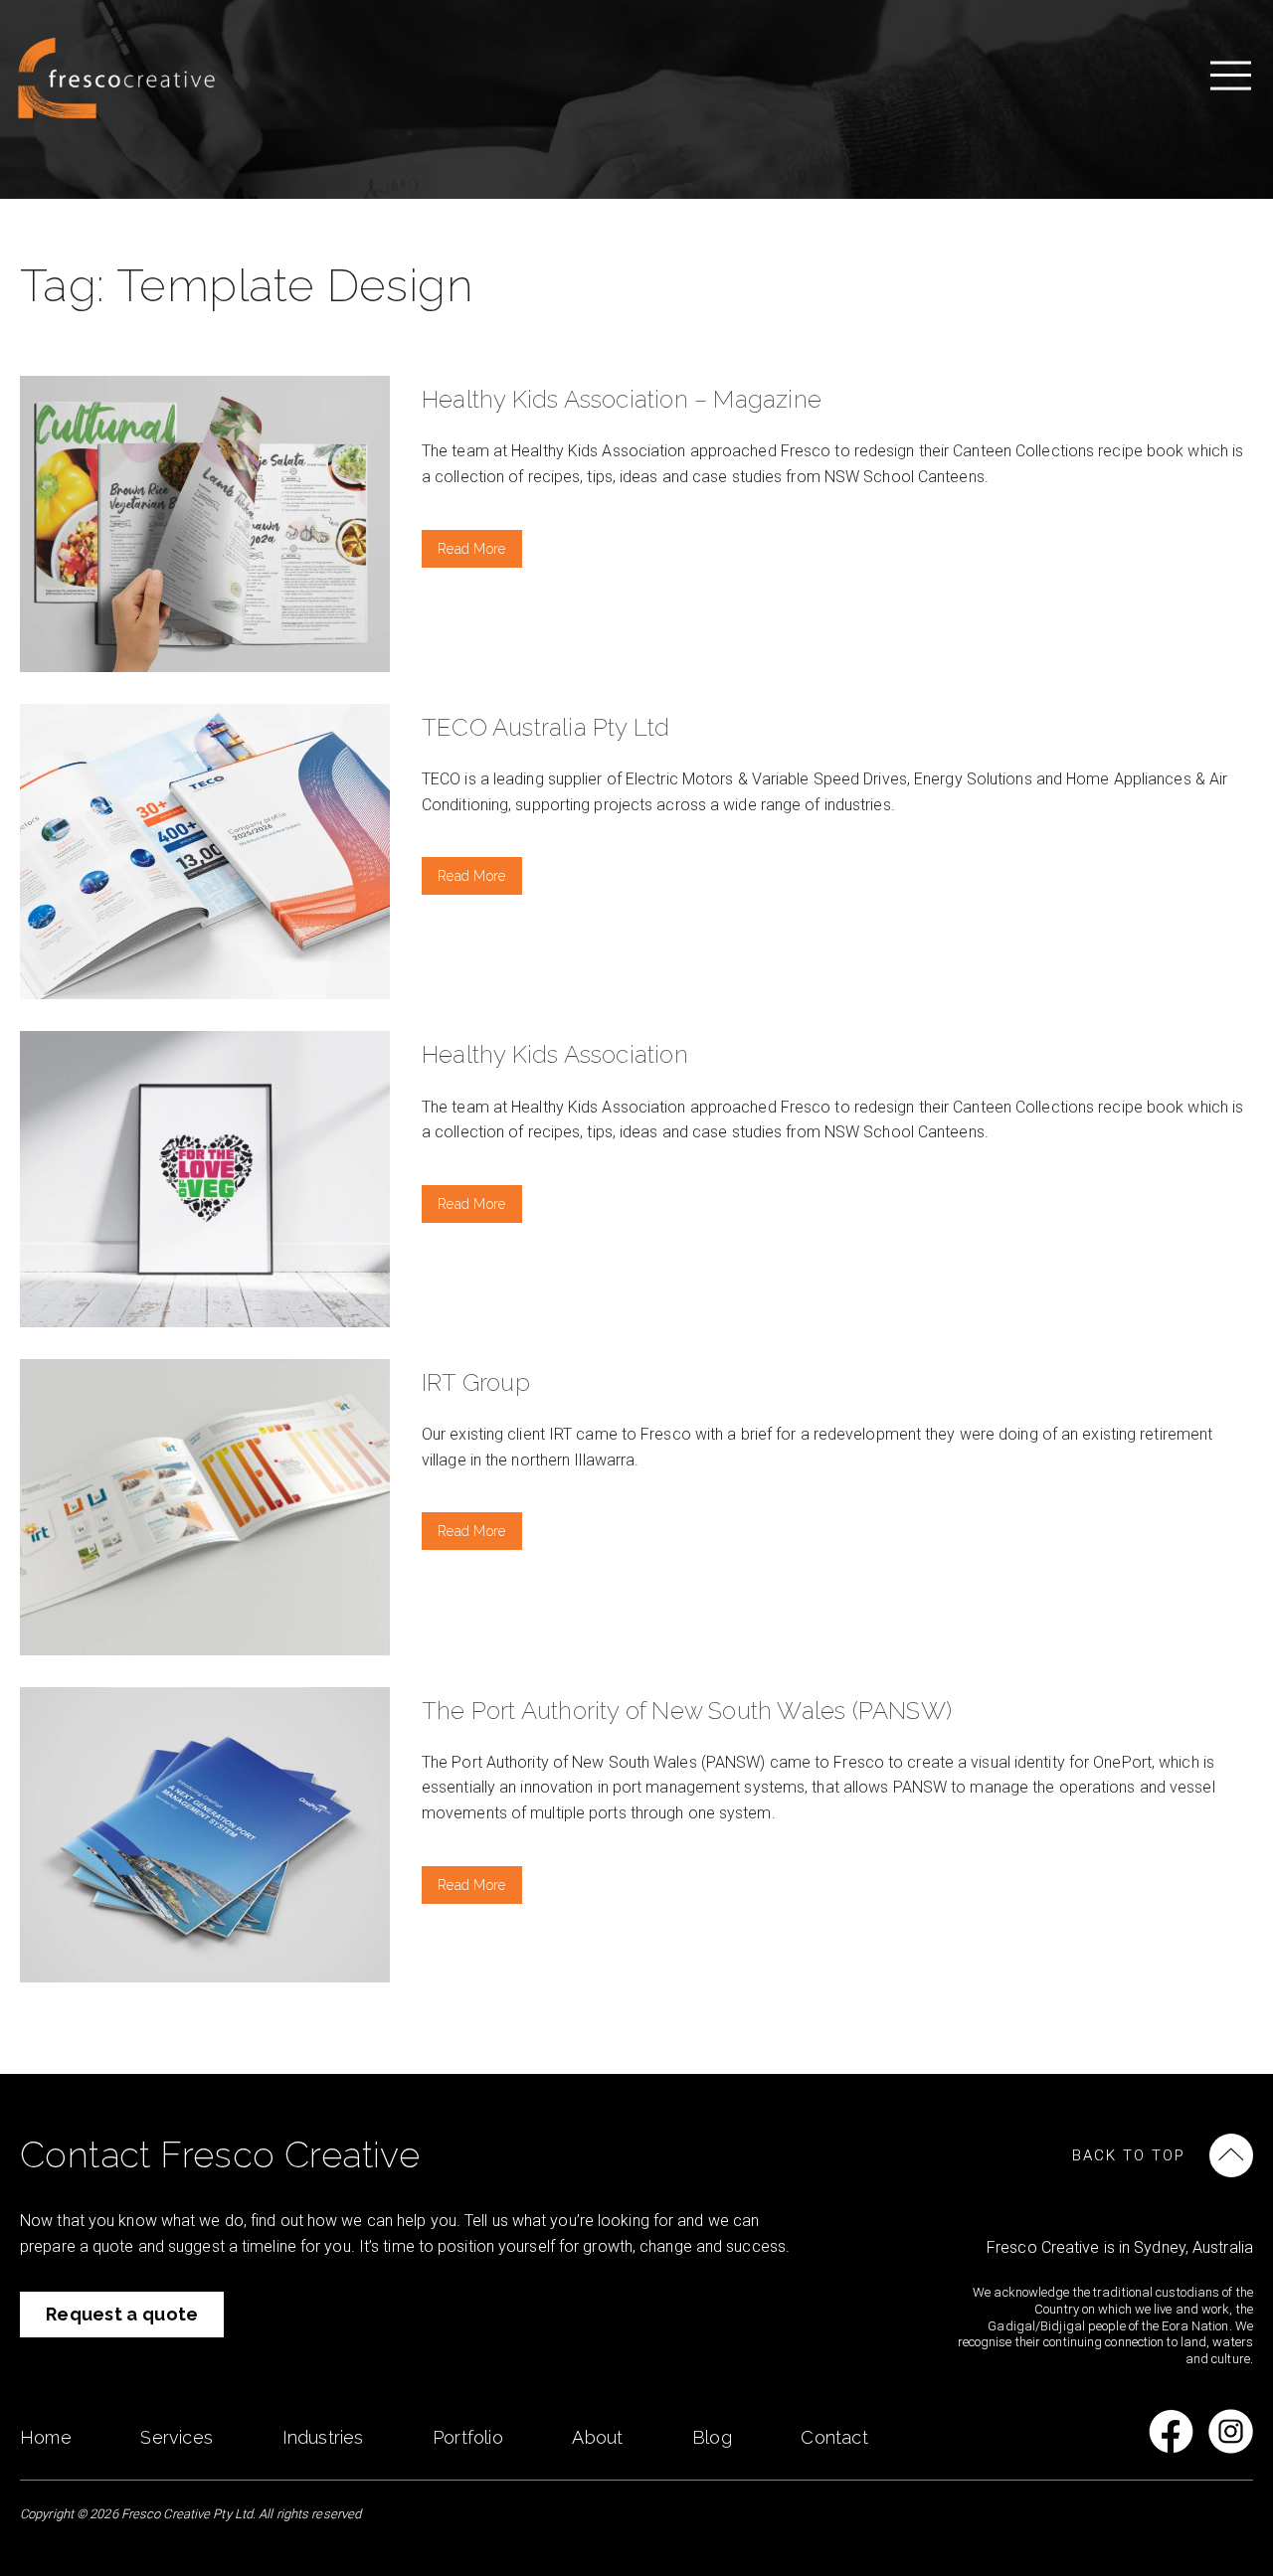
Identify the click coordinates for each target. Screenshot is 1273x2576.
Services (177, 2437)
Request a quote (122, 2314)
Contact (834, 2437)
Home (46, 2437)
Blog (712, 2437)
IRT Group (476, 1382)
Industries (323, 2437)
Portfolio (468, 2437)
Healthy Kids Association (555, 1054)
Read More (472, 549)
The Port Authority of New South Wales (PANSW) (687, 1711)
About (597, 2437)
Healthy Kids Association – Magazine (622, 399)
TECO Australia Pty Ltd (546, 727)
